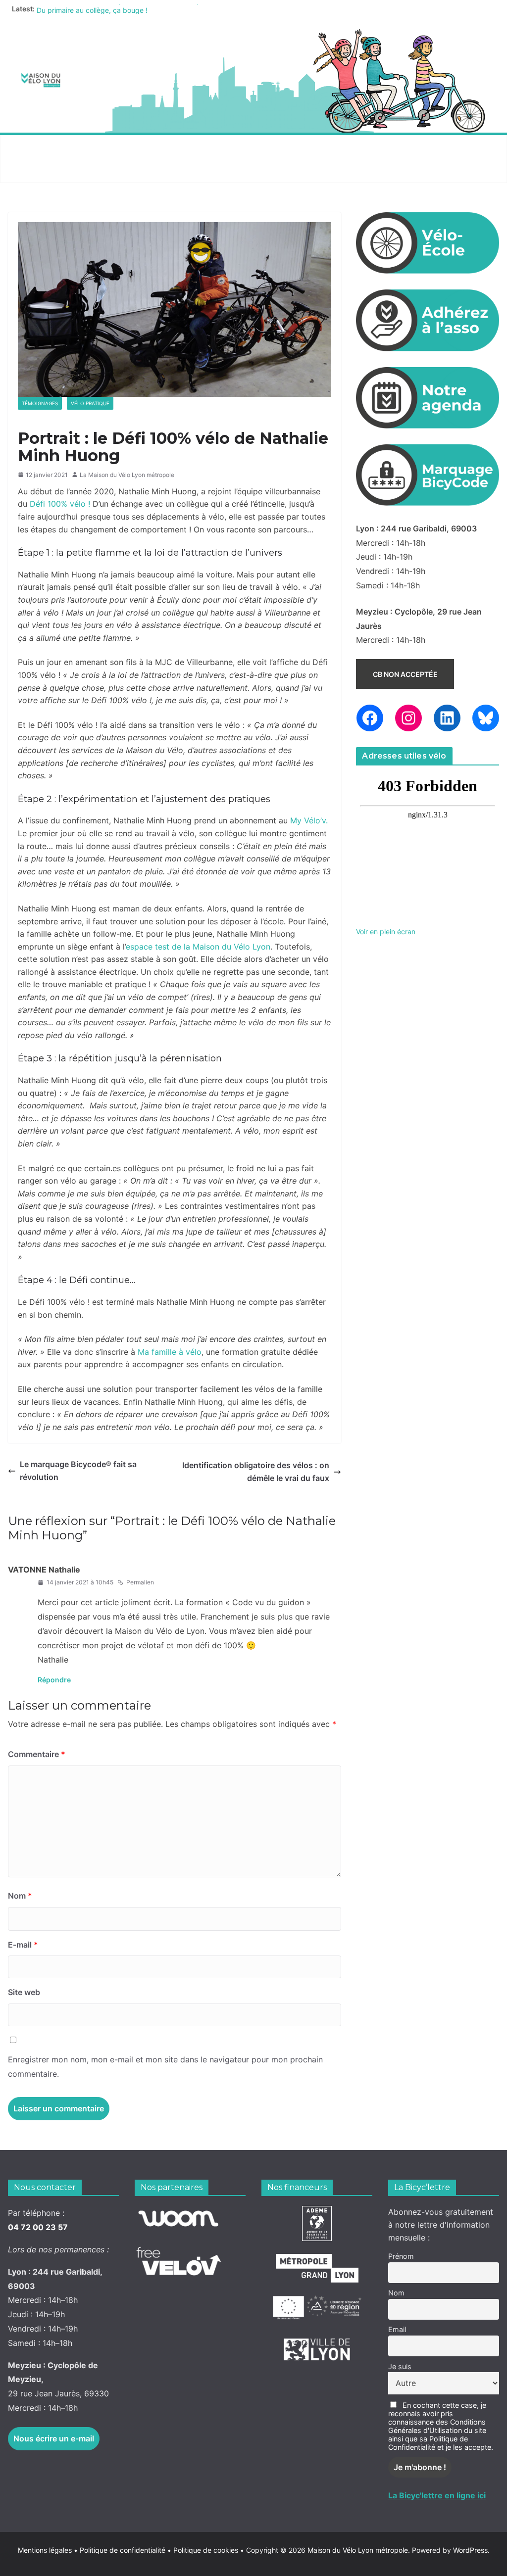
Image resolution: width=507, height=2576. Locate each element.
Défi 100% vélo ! (60, 504)
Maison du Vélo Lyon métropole (358, 2550)
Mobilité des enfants (56, 170)
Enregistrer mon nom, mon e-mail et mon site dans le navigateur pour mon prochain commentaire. (165, 2067)
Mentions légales (48, 2550)
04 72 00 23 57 (38, 2227)
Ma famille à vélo (170, 1352)
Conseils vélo (199, 147)
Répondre (54, 1680)
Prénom (401, 2256)
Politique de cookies (203, 2550)
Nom (20, 1896)
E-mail (23, 1945)
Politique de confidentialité (124, 2550)
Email (397, 2329)
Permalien (140, 1582)
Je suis (400, 2366)
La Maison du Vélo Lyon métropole (127, 475)
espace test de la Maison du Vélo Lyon (198, 947)
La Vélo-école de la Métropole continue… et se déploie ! (126, 9)
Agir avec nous (44, 147)
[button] (78, 147)
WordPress (470, 2550)
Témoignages (40, 403)
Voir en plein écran (386, 931)
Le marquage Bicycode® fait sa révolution (78, 1471)
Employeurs (352, 147)
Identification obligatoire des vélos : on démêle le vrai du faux (256, 1472)
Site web (24, 1992)
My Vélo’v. (309, 820)
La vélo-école (277, 147)
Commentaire (37, 1754)
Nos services (123, 147)
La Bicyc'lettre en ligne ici (437, 2495)
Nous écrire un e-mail (54, 2438)
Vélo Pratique (90, 403)
